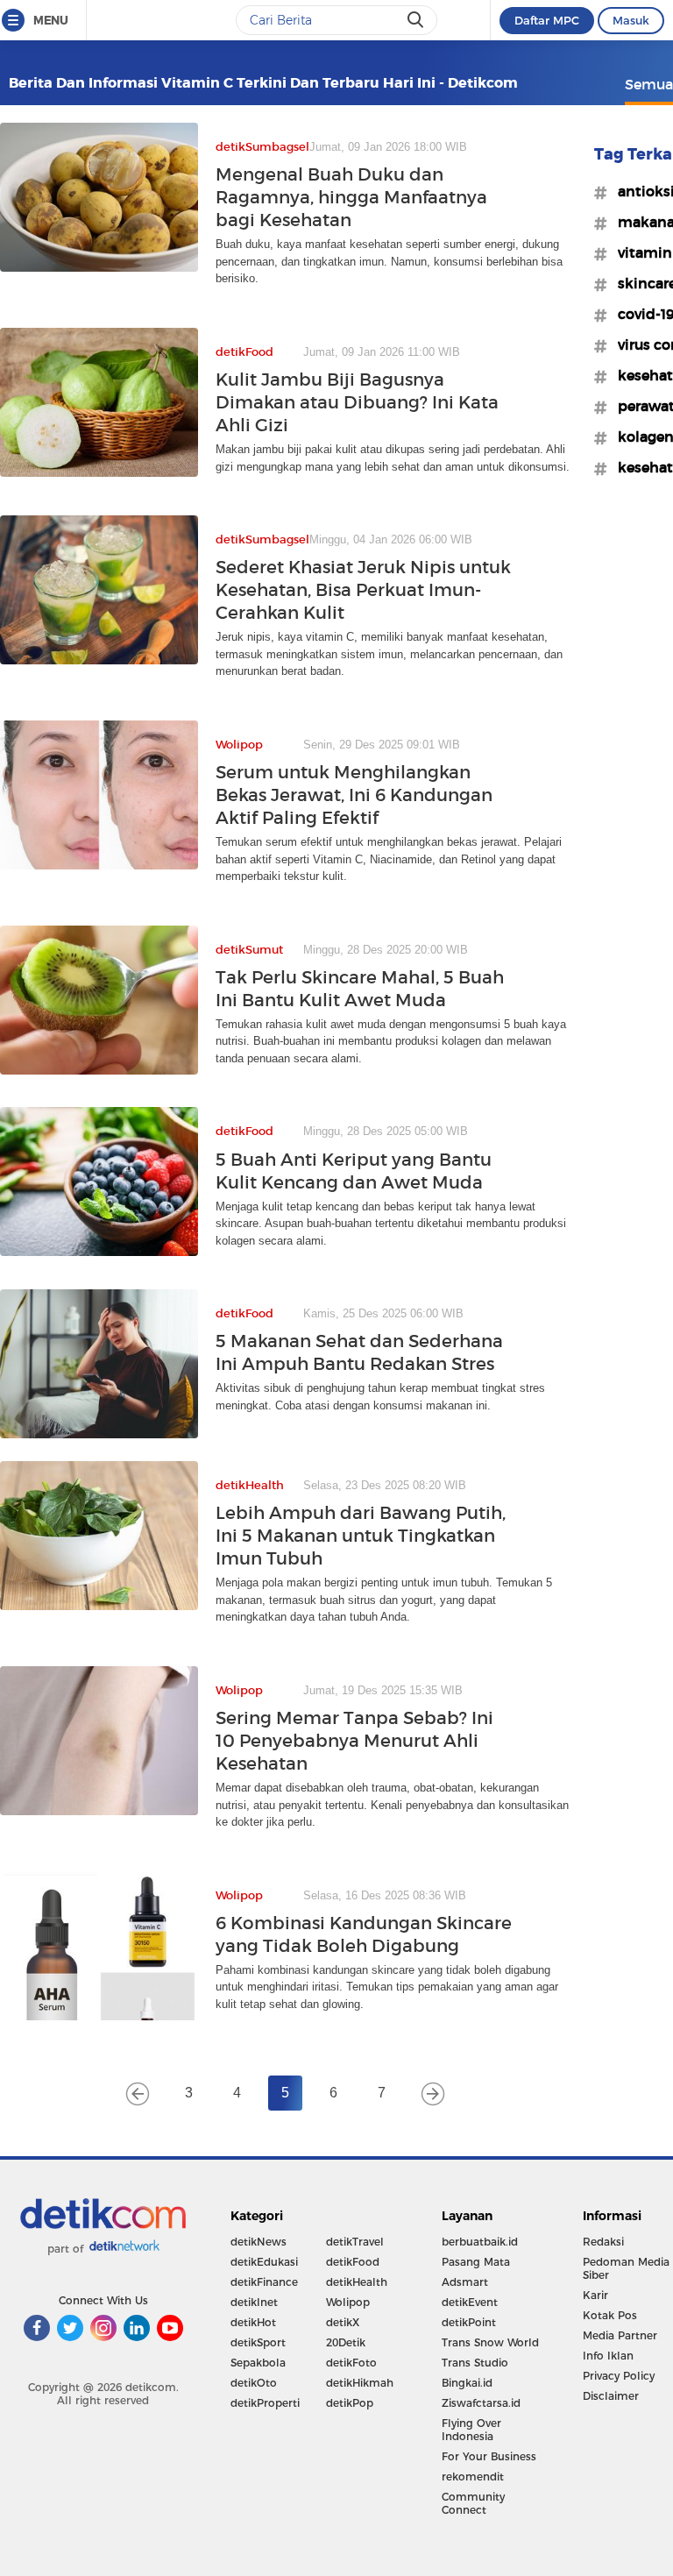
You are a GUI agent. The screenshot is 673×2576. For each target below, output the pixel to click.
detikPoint (469, 2322)
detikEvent (470, 2302)
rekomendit (473, 2477)
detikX (343, 2322)
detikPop (350, 2403)
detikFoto (351, 2363)
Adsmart (465, 2282)
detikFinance (264, 2282)
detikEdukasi (264, 2262)
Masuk (631, 20)
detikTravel (355, 2242)
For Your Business (489, 2456)
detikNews (259, 2242)
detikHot (253, 2322)
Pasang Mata (476, 2262)
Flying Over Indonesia (471, 2430)
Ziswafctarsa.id (481, 2403)
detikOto (254, 2383)
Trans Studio (475, 2363)
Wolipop (348, 2302)
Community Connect (473, 2503)
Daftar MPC (547, 20)
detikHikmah (360, 2383)
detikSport (258, 2342)
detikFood (353, 2262)
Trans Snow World (490, 2342)
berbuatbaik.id (480, 2242)
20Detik (346, 2342)
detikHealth (357, 2282)
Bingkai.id (467, 2383)
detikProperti (265, 2403)
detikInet (254, 2302)
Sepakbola (258, 2363)
